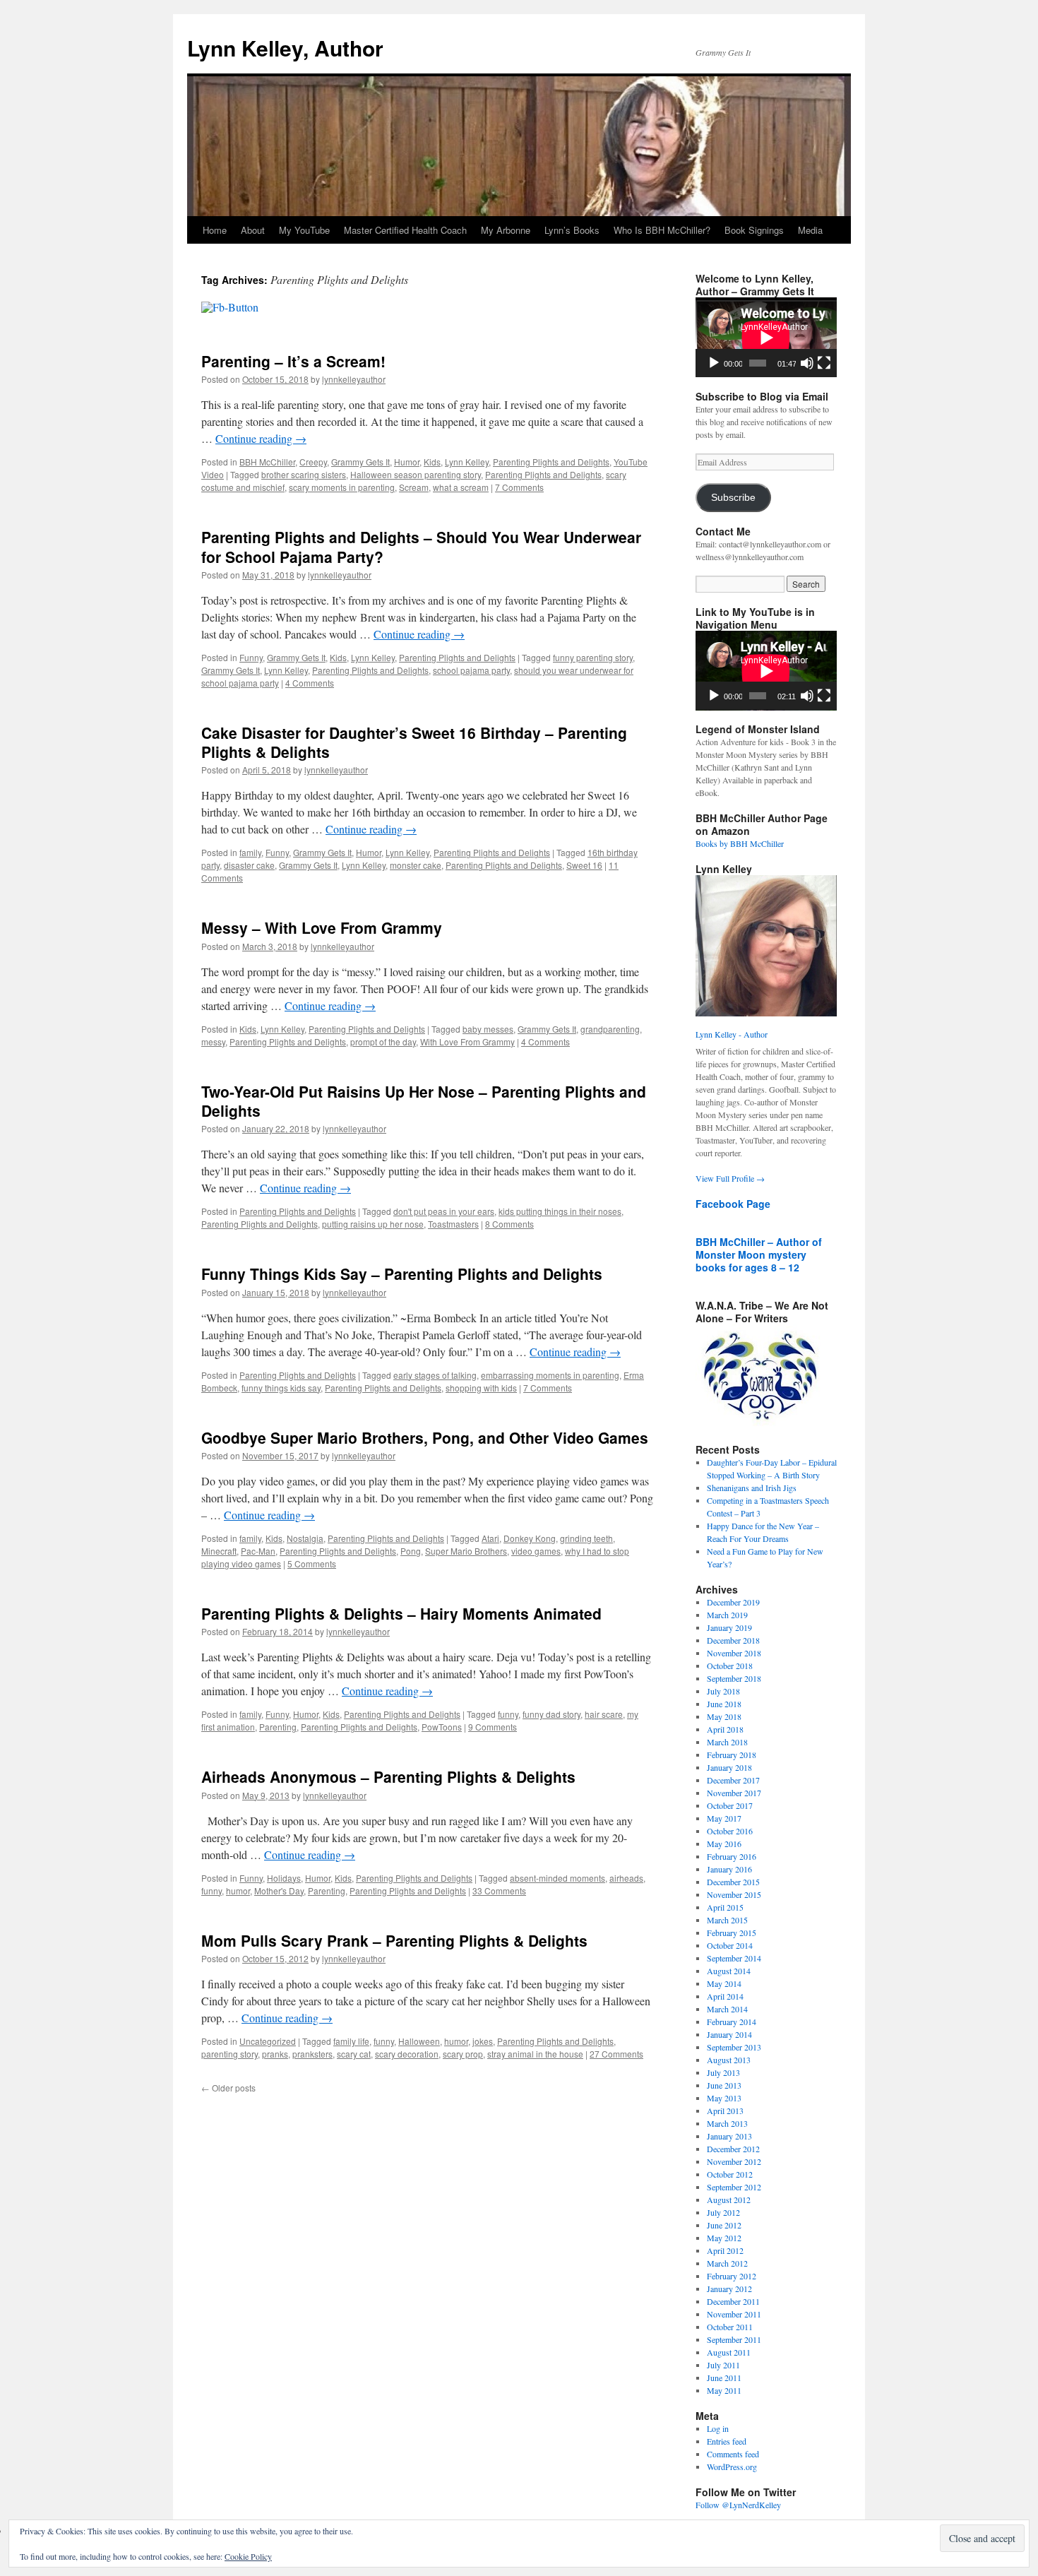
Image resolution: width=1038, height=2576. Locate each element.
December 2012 (733, 2149)
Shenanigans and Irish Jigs (752, 1488)
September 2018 (734, 1678)
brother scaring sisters (304, 474)
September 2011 (734, 2339)
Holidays (284, 1878)
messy (213, 1041)
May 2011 (724, 2390)
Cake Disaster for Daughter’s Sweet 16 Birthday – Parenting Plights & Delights (414, 742)
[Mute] (807, 363)
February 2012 (732, 2276)
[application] (766, 337)
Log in (718, 2428)
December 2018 (733, 1640)
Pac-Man (258, 1551)
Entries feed (727, 2441)
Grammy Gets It (360, 462)
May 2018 (724, 1716)
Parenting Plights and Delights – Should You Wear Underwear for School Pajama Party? (421, 546)
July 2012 (723, 2212)
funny (508, 1714)
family (250, 852)
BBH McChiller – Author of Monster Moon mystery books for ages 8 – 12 (759, 1254)
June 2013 (724, 2085)
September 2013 (734, 2047)
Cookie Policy (248, 2556)
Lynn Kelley (467, 462)
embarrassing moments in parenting (550, 1375)
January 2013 (729, 2136)
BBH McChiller (267, 462)
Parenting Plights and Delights (551, 462)
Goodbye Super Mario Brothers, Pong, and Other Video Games (425, 1437)
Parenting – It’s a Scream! (293, 361)
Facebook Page (733, 1204)
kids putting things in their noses (560, 1211)
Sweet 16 (584, 865)
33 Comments (499, 1891)
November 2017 (734, 1793)
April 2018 (725, 1729)
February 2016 (732, 1856)
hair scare (604, 1714)
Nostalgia (305, 1538)
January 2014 (729, 2034)
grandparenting (610, 1029)
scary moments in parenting (342, 487)
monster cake (416, 865)
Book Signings (754, 230)
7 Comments (519, 487)
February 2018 (732, 1755)
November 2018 (734, 1653)
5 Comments (312, 1563)
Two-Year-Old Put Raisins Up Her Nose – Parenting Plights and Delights (424, 1101)
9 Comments (493, 1727)
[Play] (714, 363)
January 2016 (729, 1869)
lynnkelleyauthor (354, 379)
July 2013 (723, 2072)
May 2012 (724, 2238)
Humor (407, 462)
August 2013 (729, 2060)
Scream (414, 487)
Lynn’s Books (572, 230)
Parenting (278, 1727)
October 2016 (730, 1831)
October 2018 (730, 1666)
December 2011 (733, 2301)
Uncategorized (268, 2041)
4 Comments (310, 683)
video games (536, 1551)
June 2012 (724, 2225)
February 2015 (732, 1933)
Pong (411, 1551)
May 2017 (724, 1818)
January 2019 (729, 1627)
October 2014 (730, 1945)
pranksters (312, 2054)
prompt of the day (383, 1041)
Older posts (228, 2088)
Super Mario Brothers (466, 1551)
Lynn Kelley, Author (285, 48)
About (253, 230)
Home (215, 230)
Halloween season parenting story (416, 474)
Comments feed (733, 2454)
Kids (432, 462)
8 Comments (509, 1224)
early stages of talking (435, 1375)
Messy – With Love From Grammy (322, 927)
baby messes (488, 1029)
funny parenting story (593, 657)
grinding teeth (586, 1538)
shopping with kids (481, 1388)
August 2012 (729, 2200)
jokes (483, 2041)
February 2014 (732, 2022)
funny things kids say (281, 1388)
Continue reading (261, 438)
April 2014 (725, 1996)
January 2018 (729, 1767)
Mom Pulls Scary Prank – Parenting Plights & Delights (394, 1940)
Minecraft (219, 1551)
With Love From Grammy (467, 1041)
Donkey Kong (530, 1538)
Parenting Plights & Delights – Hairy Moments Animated (401, 1613)
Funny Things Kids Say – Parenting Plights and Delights (402, 1274)
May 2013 (724, 2098)
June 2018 (724, 1704)
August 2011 (729, 2352)
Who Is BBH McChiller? (662, 230)
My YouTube (304, 230)
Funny (251, 657)
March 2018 (727, 1742)
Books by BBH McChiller (740, 843)
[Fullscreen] (824, 363)
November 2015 (734, 1894)
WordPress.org (732, 2467)
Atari (490, 1538)
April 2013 (725, 2111)
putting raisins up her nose (373, 1224)
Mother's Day (279, 1891)
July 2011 (723, 2365)
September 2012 (734, 2187)
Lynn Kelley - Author (732, 1034)
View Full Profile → (730, 1178)
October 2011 (730, 2327)
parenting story (229, 2054)
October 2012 (730, 2174)
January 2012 (729, 2289)
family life (351, 2041)
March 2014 (727, 2009)
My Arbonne (506, 230)
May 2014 (724, 1983)
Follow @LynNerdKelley (738, 2505)
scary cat (354, 2054)
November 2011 (734, 2314)
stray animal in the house (535, 2054)
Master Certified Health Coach (405, 230)
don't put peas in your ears (444, 1211)
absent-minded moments (557, 1878)
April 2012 (725, 2250)
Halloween (419, 2041)
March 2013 (727, 2123)
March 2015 (727, 1920)
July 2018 (723, 1691)
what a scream (461, 487)
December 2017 (733, 1780)
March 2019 (727, 1615)
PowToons (442, 1727)
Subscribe (733, 498)
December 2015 (733, 1882)
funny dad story (551, 1714)
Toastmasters (453, 1224)
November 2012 (734, 2161)
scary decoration (407, 2054)
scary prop (463, 2054)
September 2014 (734, 1958)
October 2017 (730, 1805)
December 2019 (733, 1602)
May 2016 (724, 1844)
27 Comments (616, 2054)
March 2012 (727, 2263)
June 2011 (724, 2378)
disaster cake (249, 865)
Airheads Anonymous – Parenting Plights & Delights (388, 1776)
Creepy (313, 462)
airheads (626, 1878)
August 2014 (729, 1971)
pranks (275, 2054)
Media (810, 230)
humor (238, 1891)
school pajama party (471, 670)
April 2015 (725, 1907)
